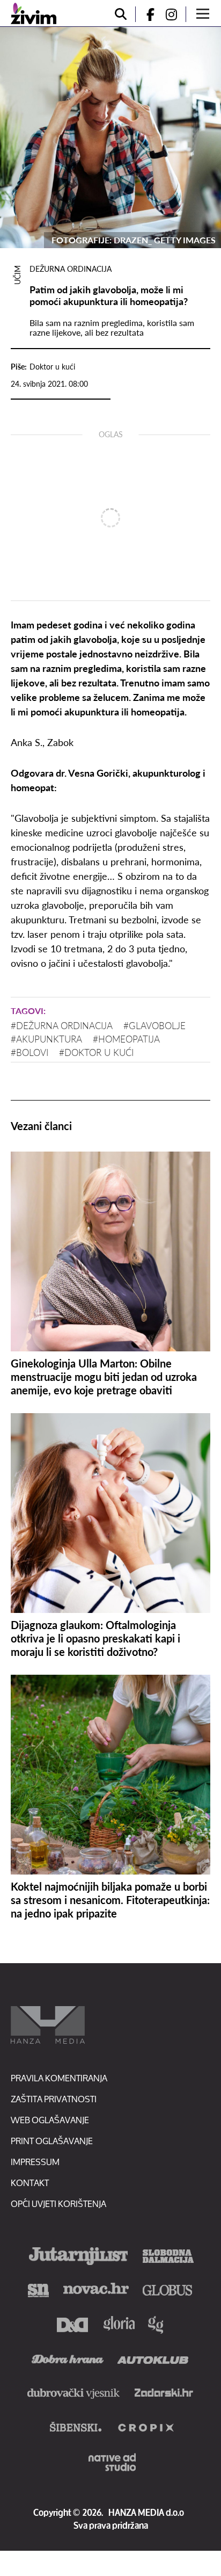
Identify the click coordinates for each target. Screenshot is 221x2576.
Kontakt (30, 2183)
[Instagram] (175, 14)
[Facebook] (146, 14)
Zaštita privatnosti (54, 2099)
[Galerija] (110, 138)
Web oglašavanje (50, 2120)
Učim (17, 275)
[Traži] (121, 14)
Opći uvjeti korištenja (58, 2204)
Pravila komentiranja (59, 2078)
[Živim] (34, 13)
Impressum (35, 2162)
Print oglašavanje (52, 2141)
